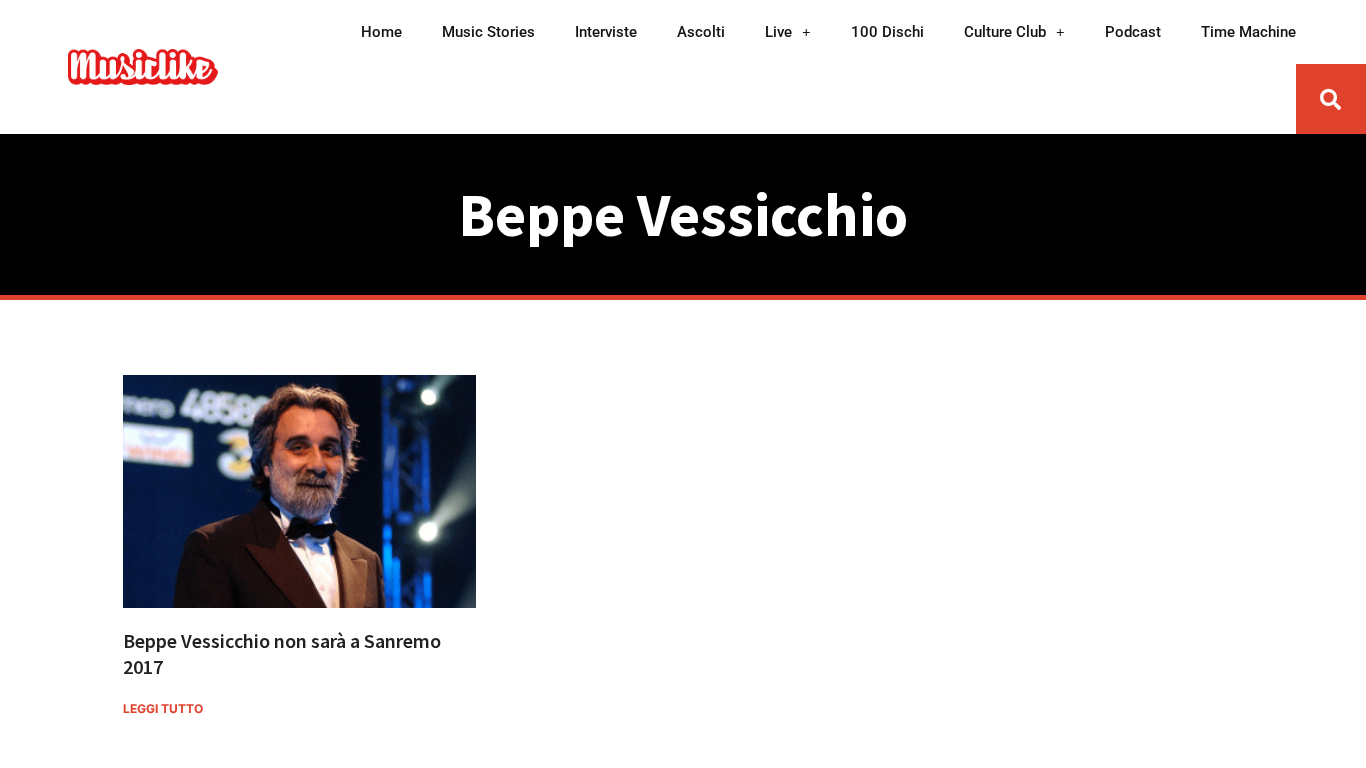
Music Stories (488, 32)
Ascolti (701, 32)
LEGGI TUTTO (163, 708)
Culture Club (1005, 32)
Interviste (606, 32)
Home (381, 32)
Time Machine (1248, 32)
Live (778, 32)
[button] (1331, 99)
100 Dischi (887, 32)
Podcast (1133, 32)
